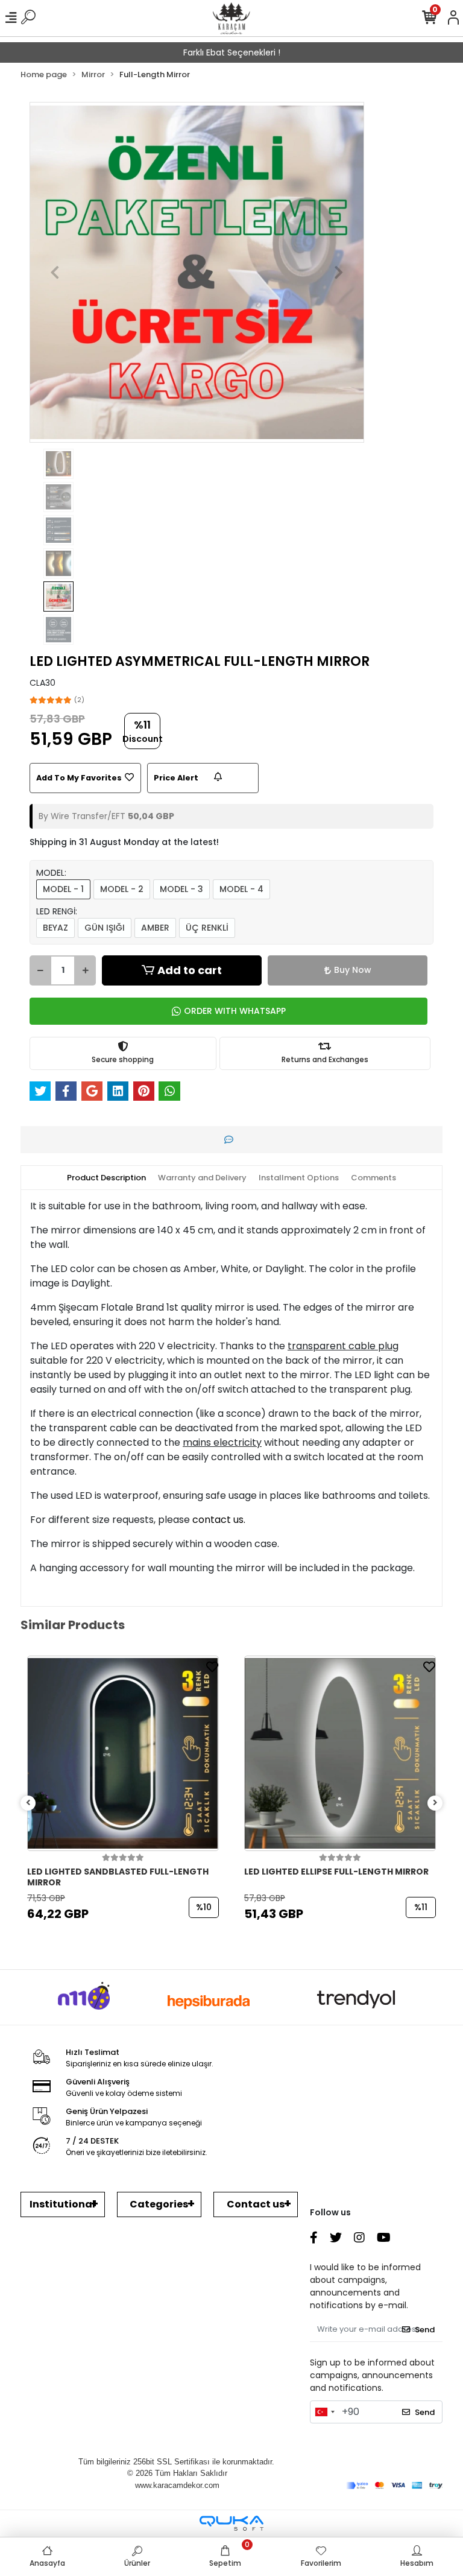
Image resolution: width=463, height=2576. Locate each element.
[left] (28, 1803)
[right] (435, 1803)
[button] (55, 272)
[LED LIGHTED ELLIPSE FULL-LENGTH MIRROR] (340, 1753)
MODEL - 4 (241, 889)
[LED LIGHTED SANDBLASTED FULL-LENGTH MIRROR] (123, 1753)
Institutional (62, 2204)
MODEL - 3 (181, 889)
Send (425, 2330)
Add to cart (190, 970)
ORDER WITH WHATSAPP (235, 1011)
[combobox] (324, 2412)
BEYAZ (55, 928)
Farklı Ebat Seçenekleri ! (232, 52)
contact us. (219, 1520)
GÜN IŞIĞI (105, 928)
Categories (159, 2204)
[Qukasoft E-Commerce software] (231, 2523)
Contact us (256, 2204)
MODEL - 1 (63, 889)
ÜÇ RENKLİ (207, 928)
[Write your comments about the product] (232, 1140)
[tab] (106, 1178)
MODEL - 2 (122, 889)
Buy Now (353, 970)
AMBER (155, 928)
